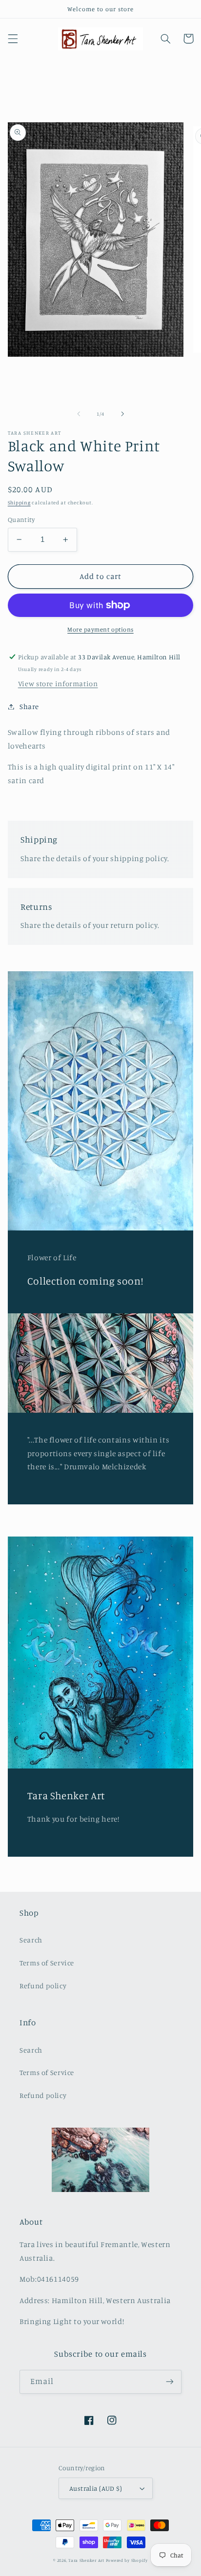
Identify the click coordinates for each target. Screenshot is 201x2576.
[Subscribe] (170, 2382)
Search (31, 1940)
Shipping (19, 502)
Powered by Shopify (127, 2560)
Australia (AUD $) (96, 2488)
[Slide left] (79, 414)
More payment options (100, 629)
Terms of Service (47, 1963)
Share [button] (29, 706)
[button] (13, 38)
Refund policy (43, 1986)
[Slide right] (122, 414)
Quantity (21, 519)
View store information (58, 683)
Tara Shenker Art (86, 2560)
